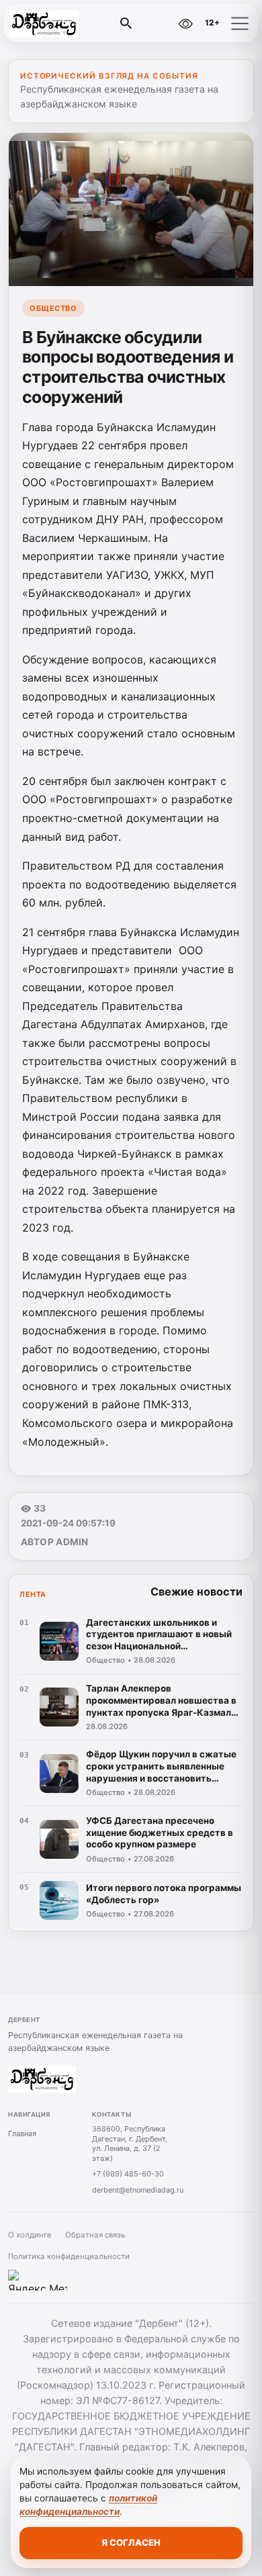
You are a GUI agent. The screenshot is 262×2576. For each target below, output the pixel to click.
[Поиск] (126, 24)
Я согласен (131, 2542)
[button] (240, 24)
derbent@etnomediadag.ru (138, 2190)
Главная (22, 2133)
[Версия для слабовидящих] (185, 24)
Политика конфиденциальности (69, 2256)
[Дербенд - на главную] (66, 24)
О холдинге (30, 2235)
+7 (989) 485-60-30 (128, 2174)
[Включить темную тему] (157, 24)
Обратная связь (95, 2235)
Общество (53, 308)
